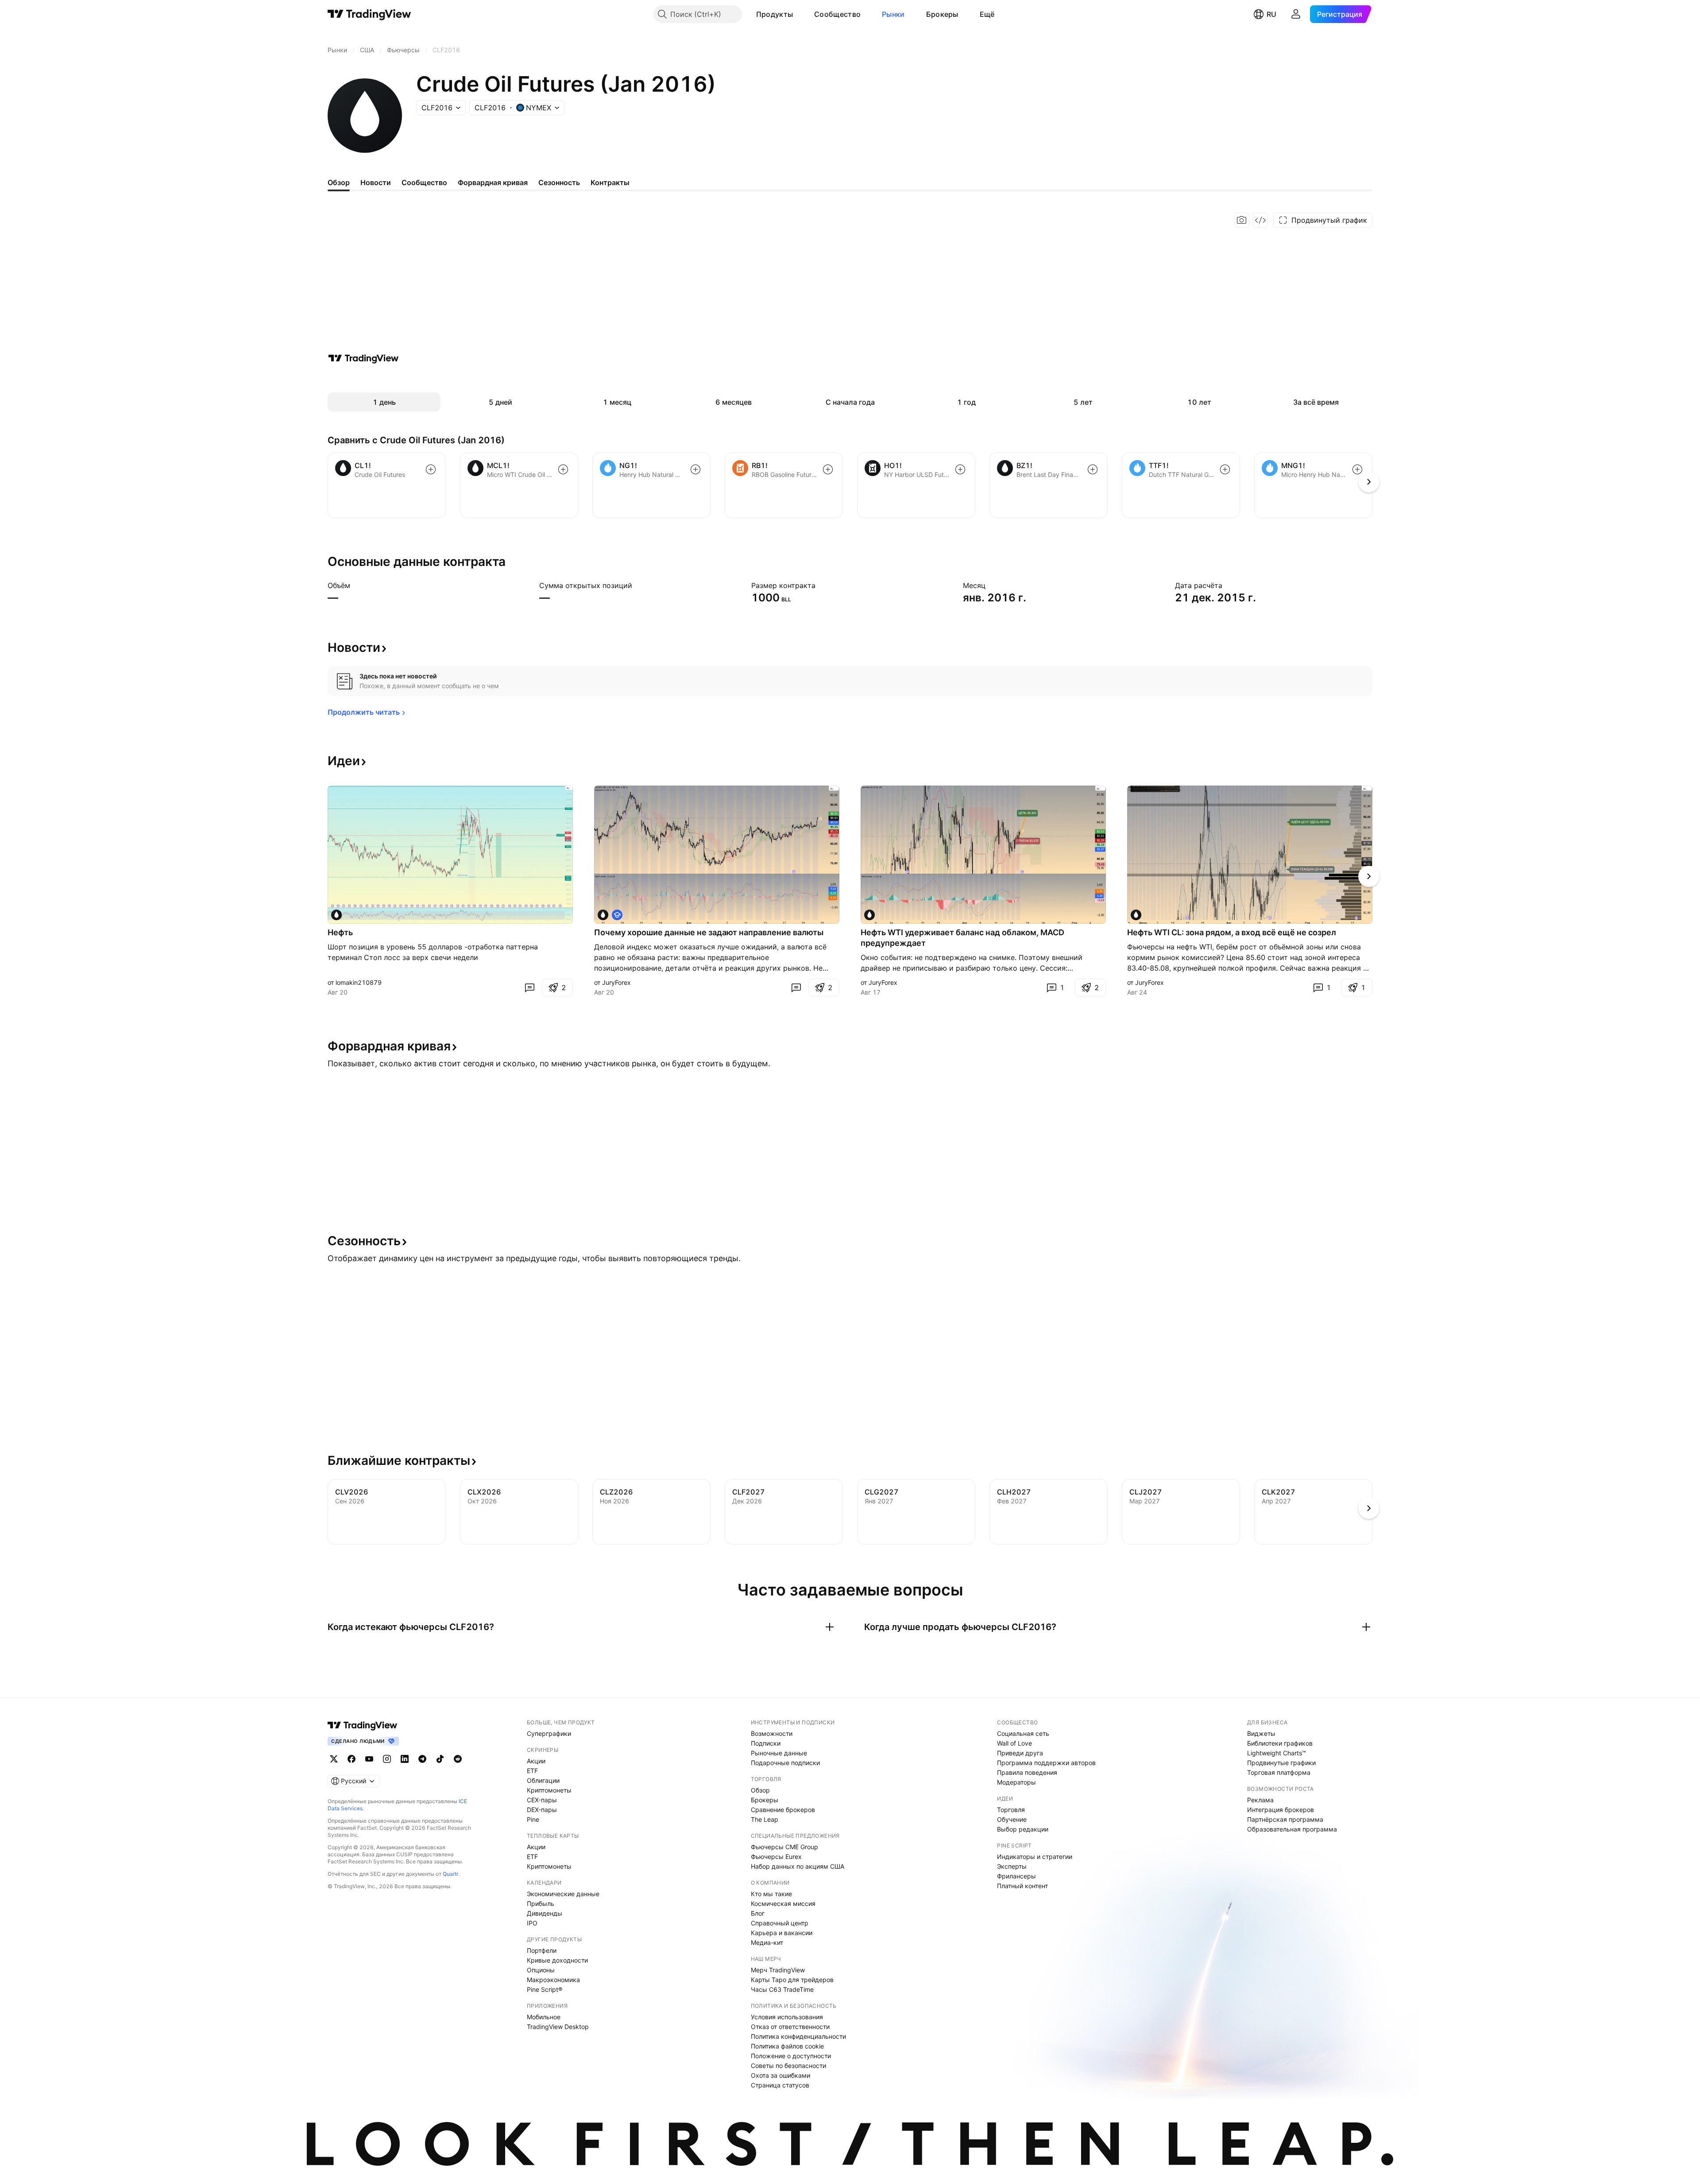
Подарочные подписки (785, 1763)
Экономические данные (563, 1894)
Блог (758, 1913)
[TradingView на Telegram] (422, 1759)
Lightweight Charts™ (1277, 1753)
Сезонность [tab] (559, 182)
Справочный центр (780, 1923)
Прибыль (541, 1903)
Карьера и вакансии (782, 1933)
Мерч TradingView (778, 1970)
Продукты (775, 14)
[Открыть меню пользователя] (1296, 14)
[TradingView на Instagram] (387, 1759)
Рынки (893, 14)
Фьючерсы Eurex (776, 1857)
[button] (800, 14)
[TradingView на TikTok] (440, 1759)
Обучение (1012, 1819)
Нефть (340, 932)
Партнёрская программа (1285, 1819)
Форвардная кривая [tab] (493, 182)
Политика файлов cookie (787, 2046)
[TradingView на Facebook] (352, 1759)
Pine (533, 1819)
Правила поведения (1027, 1772)
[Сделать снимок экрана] (1242, 220)
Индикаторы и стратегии (1035, 1857)
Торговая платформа (1279, 1772)
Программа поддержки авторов (1046, 1763)
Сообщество (837, 14)
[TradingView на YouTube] (369, 1759)
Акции (536, 1761)
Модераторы (1016, 1782)
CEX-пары (542, 1800)
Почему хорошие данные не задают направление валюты (709, 932)
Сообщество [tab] (424, 182)
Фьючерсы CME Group (784, 1847)
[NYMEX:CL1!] (336, 915)
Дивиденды (545, 1913)
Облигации (543, 1780)
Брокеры (942, 14)
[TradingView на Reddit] (458, 1759)
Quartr (450, 1874)
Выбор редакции (1023, 1829)
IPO (532, 1923)
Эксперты (1012, 1866)
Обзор (760, 1790)
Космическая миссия (783, 1903)
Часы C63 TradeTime (782, 1989)
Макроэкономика (553, 1980)
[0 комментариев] (529, 987)
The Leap (765, 1819)
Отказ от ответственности (790, 2027)
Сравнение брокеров (783, 1810)
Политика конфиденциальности (798, 2036)
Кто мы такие (771, 1894)
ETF (532, 1771)
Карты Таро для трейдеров (792, 1980)
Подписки (766, 1743)
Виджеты (1261, 1733)
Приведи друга (1020, 1753)
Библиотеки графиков (1280, 1743)
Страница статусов (780, 2085)
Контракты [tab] (610, 182)
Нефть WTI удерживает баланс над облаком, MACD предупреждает (962, 938)
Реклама (1260, 1800)
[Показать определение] (356, 585)
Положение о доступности (791, 2056)
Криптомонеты (549, 1790)
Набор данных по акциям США (798, 1866)
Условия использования (787, 2017)
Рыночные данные (779, 1753)
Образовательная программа (1292, 1829)
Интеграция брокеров (1281, 1810)
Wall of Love (1014, 1743)
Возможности (772, 1733)
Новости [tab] (376, 182)
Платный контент (1022, 1886)
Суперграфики (549, 1733)
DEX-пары (542, 1810)
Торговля (1011, 1810)
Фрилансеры (1016, 1876)
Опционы (541, 1970)
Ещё (987, 14)
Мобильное (544, 2017)
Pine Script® (545, 1989)
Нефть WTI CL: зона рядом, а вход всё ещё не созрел (1232, 932)
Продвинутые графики (1281, 1763)
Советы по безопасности (788, 2066)
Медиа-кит (767, 1942)
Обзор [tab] (339, 182)
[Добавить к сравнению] (431, 469)
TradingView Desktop (558, 2027)
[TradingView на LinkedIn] (405, 1759)
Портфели (542, 1950)
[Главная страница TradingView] (369, 14)
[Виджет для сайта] (1260, 220)
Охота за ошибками (780, 2075)
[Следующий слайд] (1369, 876)
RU (1271, 14)
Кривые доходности (557, 1960)
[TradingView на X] (334, 1759)
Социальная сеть (1023, 1733)
